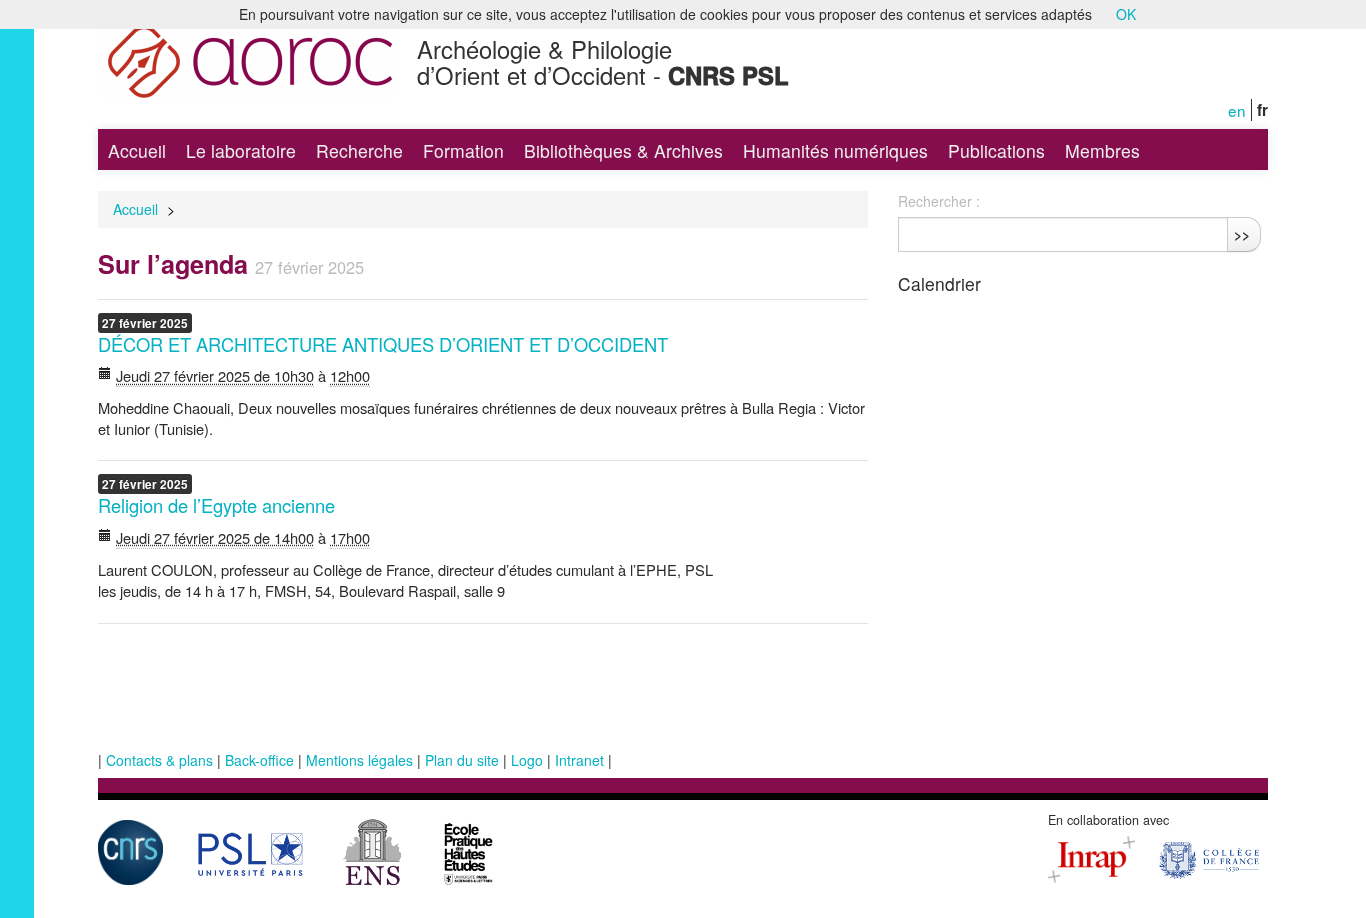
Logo (527, 760)
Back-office (259, 760)
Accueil (137, 150)
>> (1242, 234)
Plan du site (462, 760)
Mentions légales (359, 760)
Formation (463, 150)
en (1237, 110)
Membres (1102, 150)
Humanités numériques (835, 150)
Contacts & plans (159, 760)
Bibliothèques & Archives (623, 150)
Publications (996, 150)
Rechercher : (939, 201)
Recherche (359, 150)
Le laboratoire (241, 150)
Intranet (579, 760)
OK (1126, 14)
